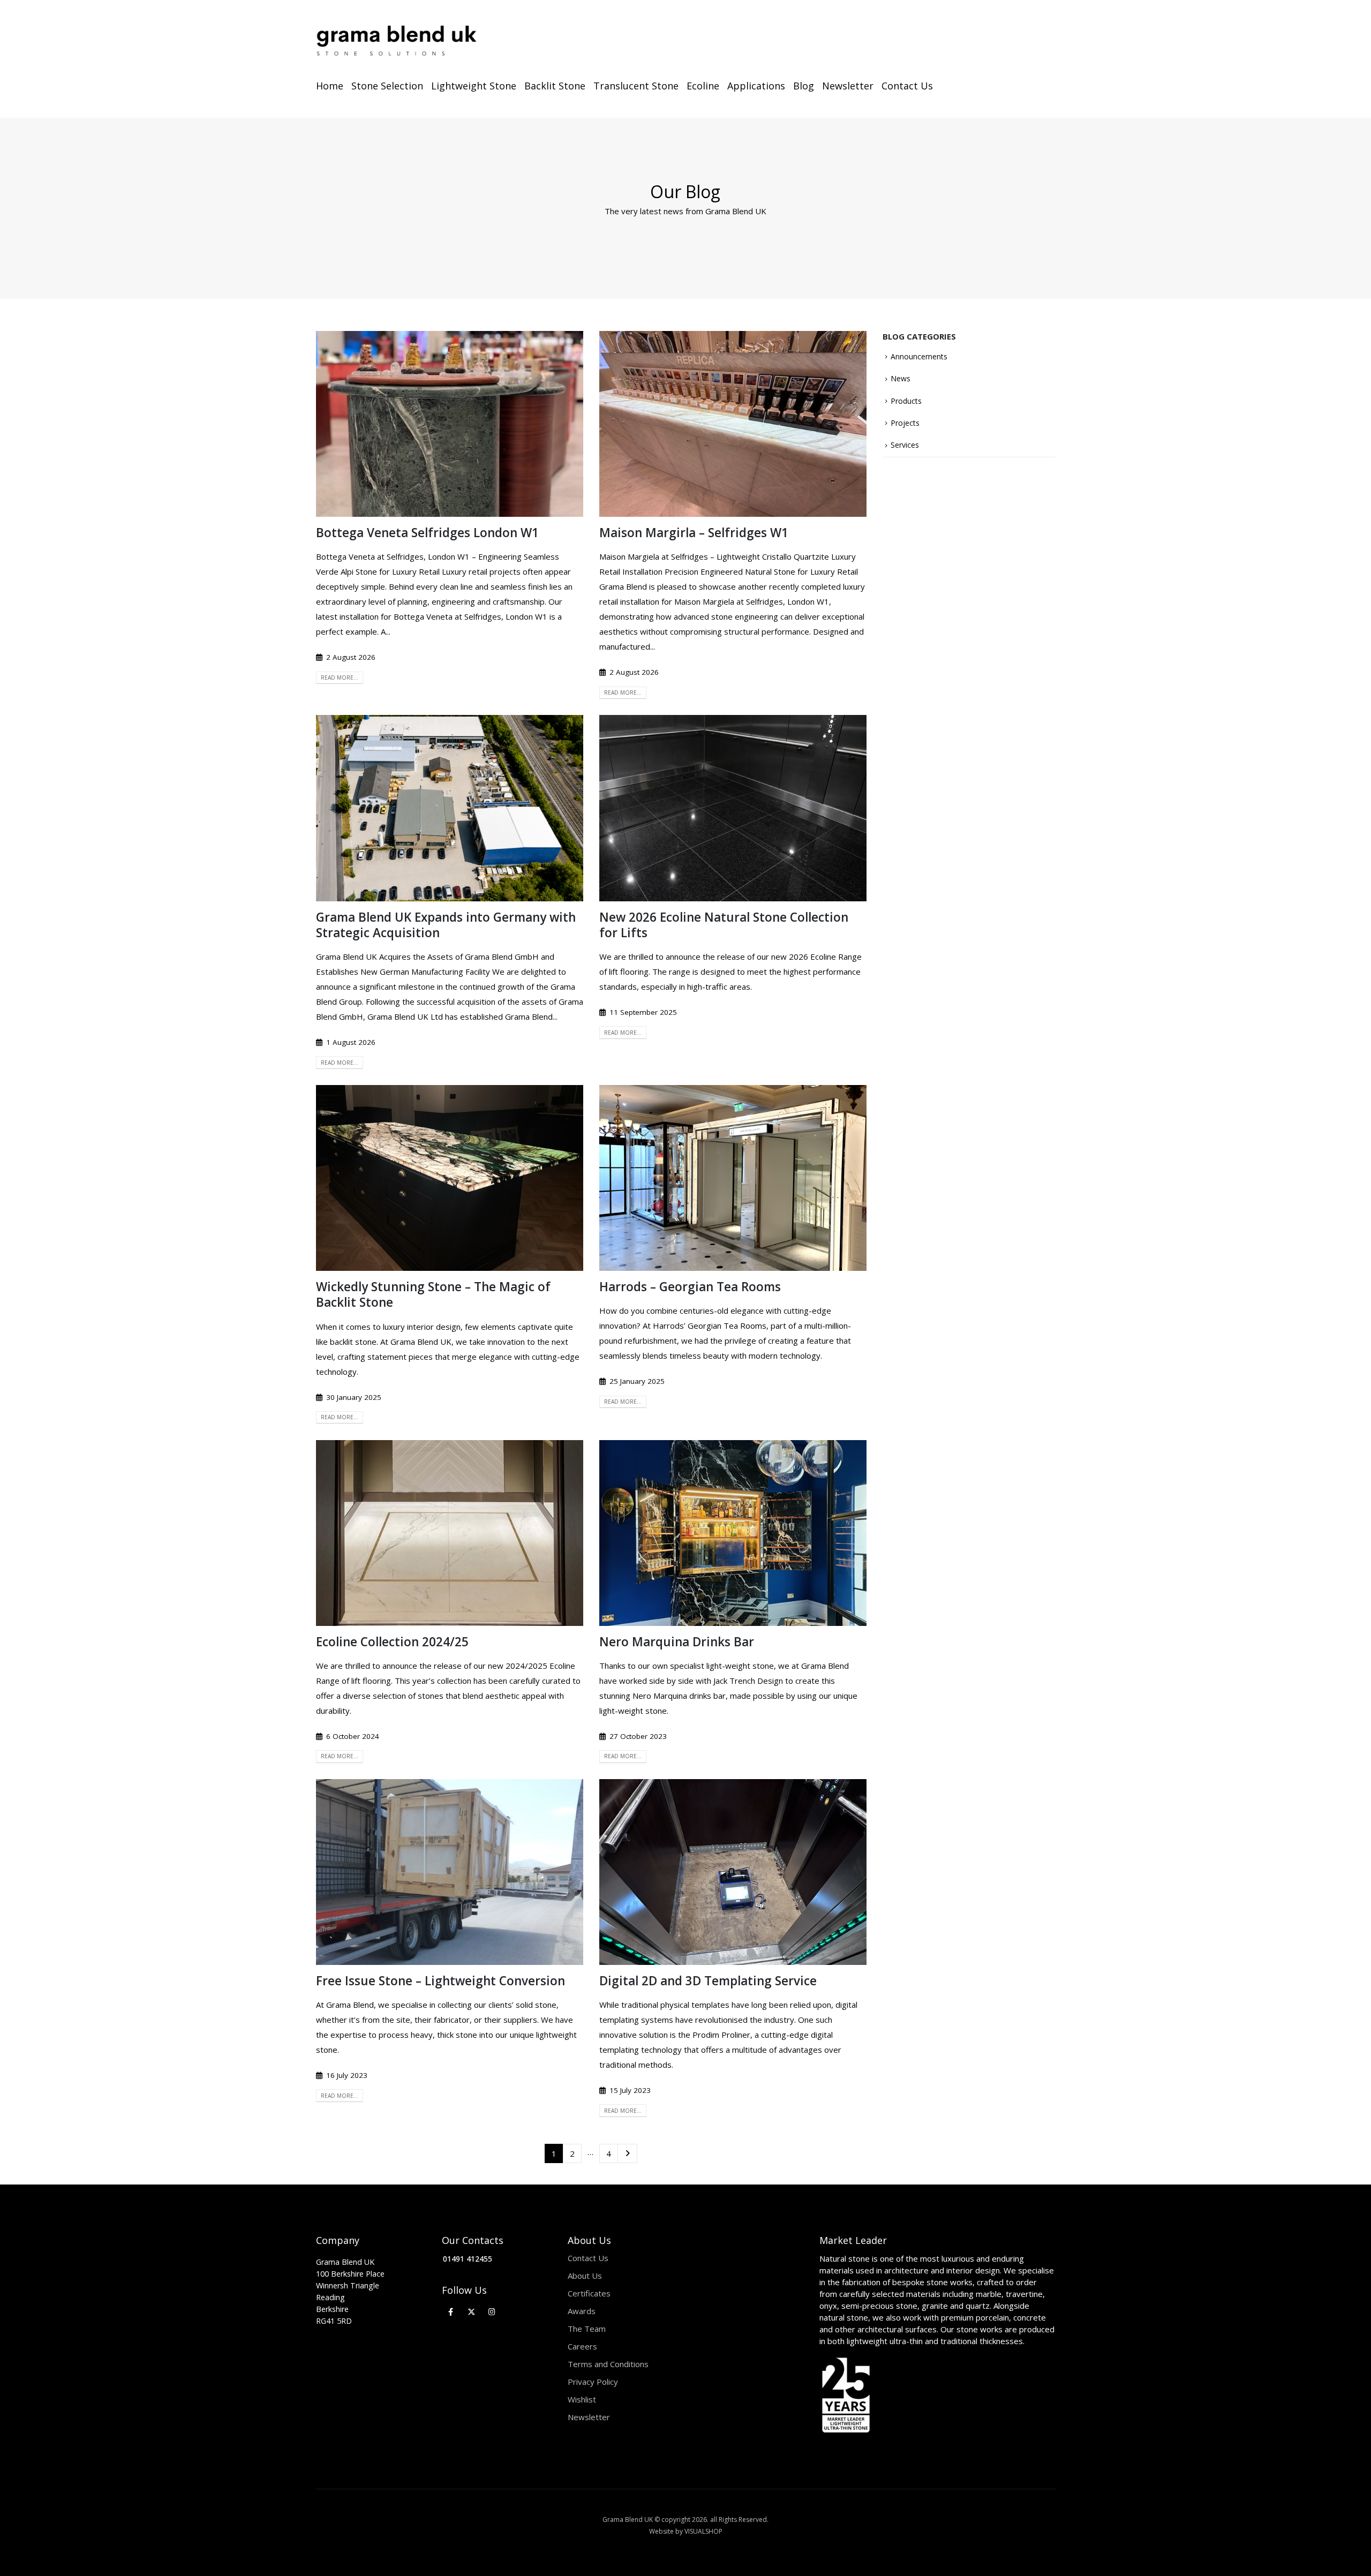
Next (627, 2153)
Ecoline (703, 86)
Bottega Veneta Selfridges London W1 (427, 533)
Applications (756, 86)
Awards (582, 2311)
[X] (472, 2312)
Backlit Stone (555, 86)
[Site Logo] (396, 41)
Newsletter (848, 86)
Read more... (340, 677)
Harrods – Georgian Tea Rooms (690, 1287)
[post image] (450, 424)
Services (905, 445)
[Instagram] (492, 2312)
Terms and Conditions (608, 2364)
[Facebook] (451, 2312)
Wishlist (582, 2399)
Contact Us (907, 86)
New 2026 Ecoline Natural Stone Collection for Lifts (724, 925)
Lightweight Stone (474, 86)
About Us (585, 2276)
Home (330, 86)
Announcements (919, 356)
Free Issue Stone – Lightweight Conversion (440, 1981)
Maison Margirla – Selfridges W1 (694, 533)
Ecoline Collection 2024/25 (392, 1642)
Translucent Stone (636, 86)
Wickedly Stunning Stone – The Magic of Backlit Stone (433, 1294)
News (901, 378)
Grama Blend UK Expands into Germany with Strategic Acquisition (446, 925)
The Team (587, 2329)
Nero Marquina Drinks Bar (677, 1642)
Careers (582, 2346)
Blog (804, 86)
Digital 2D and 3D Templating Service (708, 1981)
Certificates (589, 2293)
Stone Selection (387, 86)
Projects (905, 423)
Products (906, 401)
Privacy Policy (593, 2382)
